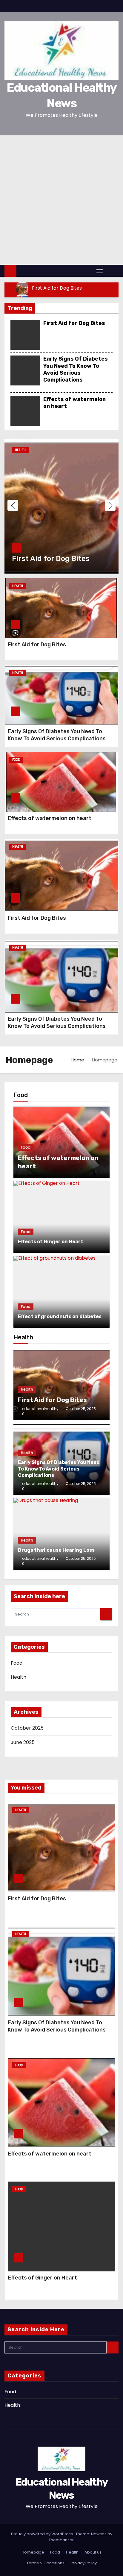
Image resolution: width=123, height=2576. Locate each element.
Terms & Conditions (46, 2563)
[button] (112, 271)
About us (93, 2552)
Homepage (33, 2552)
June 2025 (23, 1742)
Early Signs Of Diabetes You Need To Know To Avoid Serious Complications (76, 369)
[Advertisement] (61, 200)
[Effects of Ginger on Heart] (61, 1217)
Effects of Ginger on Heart (42, 2278)
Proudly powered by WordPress (42, 2534)
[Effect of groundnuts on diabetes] (61, 1292)
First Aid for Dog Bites (74, 323)
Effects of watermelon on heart (50, 818)
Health (20, 450)
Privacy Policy (84, 2563)
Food (16, 760)
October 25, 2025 (81, 1409)
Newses (99, 2534)
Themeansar (61, 2540)
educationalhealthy (40, 1409)
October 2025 (27, 1728)
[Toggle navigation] (100, 271)
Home (77, 1060)
